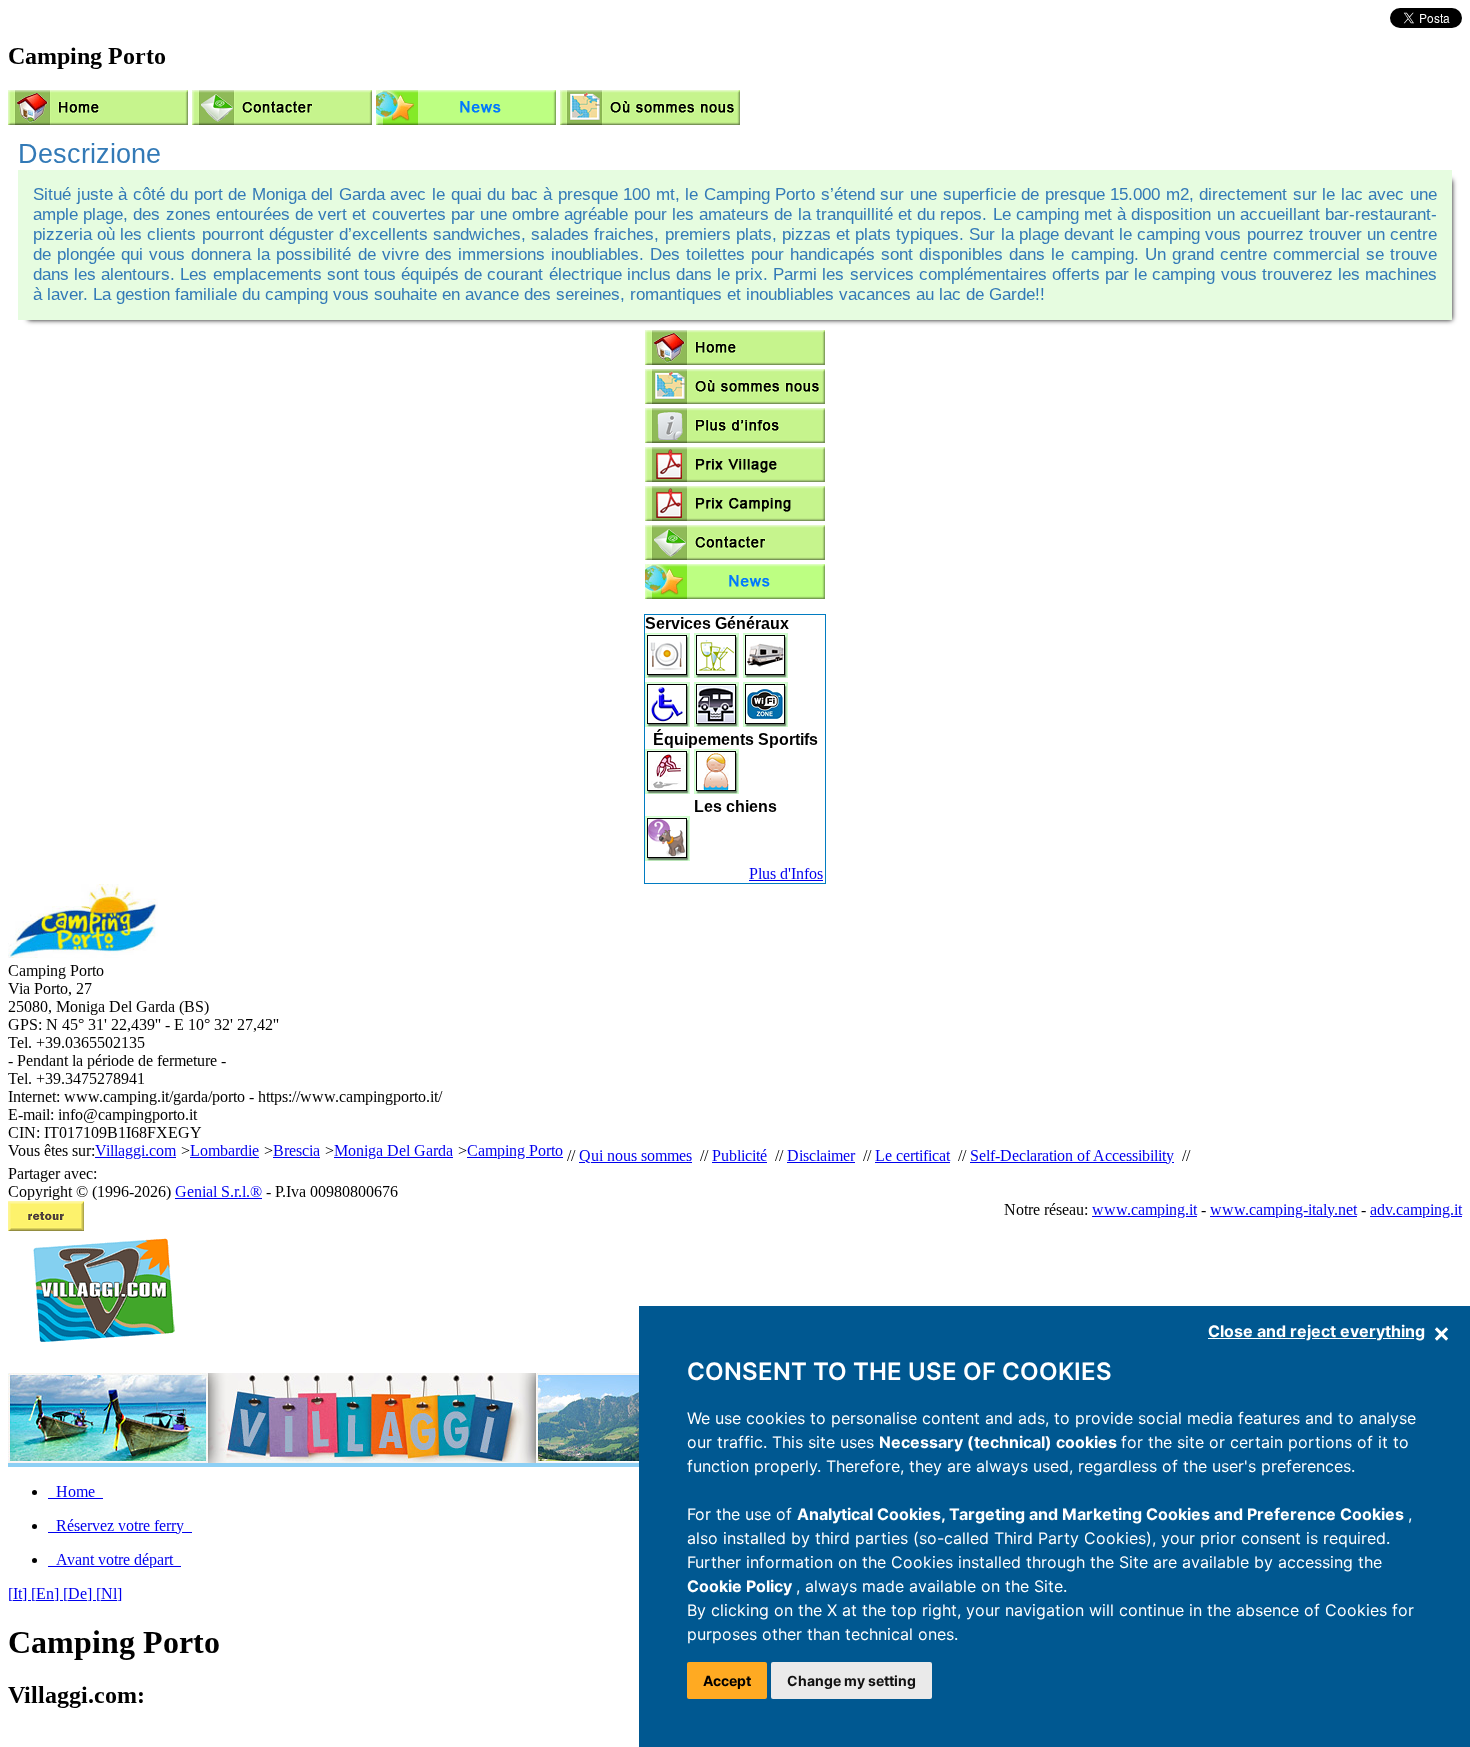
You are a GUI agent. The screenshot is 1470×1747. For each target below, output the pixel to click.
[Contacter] (282, 109)
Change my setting (851, 1680)
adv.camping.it (1416, 1209)
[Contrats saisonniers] (765, 672)
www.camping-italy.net (1283, 1209)
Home (75, 1491)
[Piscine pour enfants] (716, 788)
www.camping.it (1144, 1209)
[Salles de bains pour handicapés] (667, 721)
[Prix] (735, 476)
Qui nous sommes (635, 1155)
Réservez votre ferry (120, 1525)
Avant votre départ (114, 1559)
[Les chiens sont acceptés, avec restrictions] (667, 855)
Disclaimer (821, 1155)
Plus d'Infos (786, 873)
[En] (47, 1593)
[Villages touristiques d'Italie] (95, 1363)
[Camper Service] (716, 721)
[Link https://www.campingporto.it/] (466, 109)
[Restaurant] (667, 672)
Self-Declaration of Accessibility (1072, 1155)
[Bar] (716, 672)
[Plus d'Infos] (735, 427)
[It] (19, 1593)
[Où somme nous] (650, 109)
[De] (79, 1593)
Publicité (739, 1155)
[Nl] (109, 1593)
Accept (727, 1680)
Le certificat (912, 1155)
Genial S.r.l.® (218, 1191)
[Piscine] (667, 788)
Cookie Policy (741, 1586)
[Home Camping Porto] (98, 109)
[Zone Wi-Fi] (765, 721)
